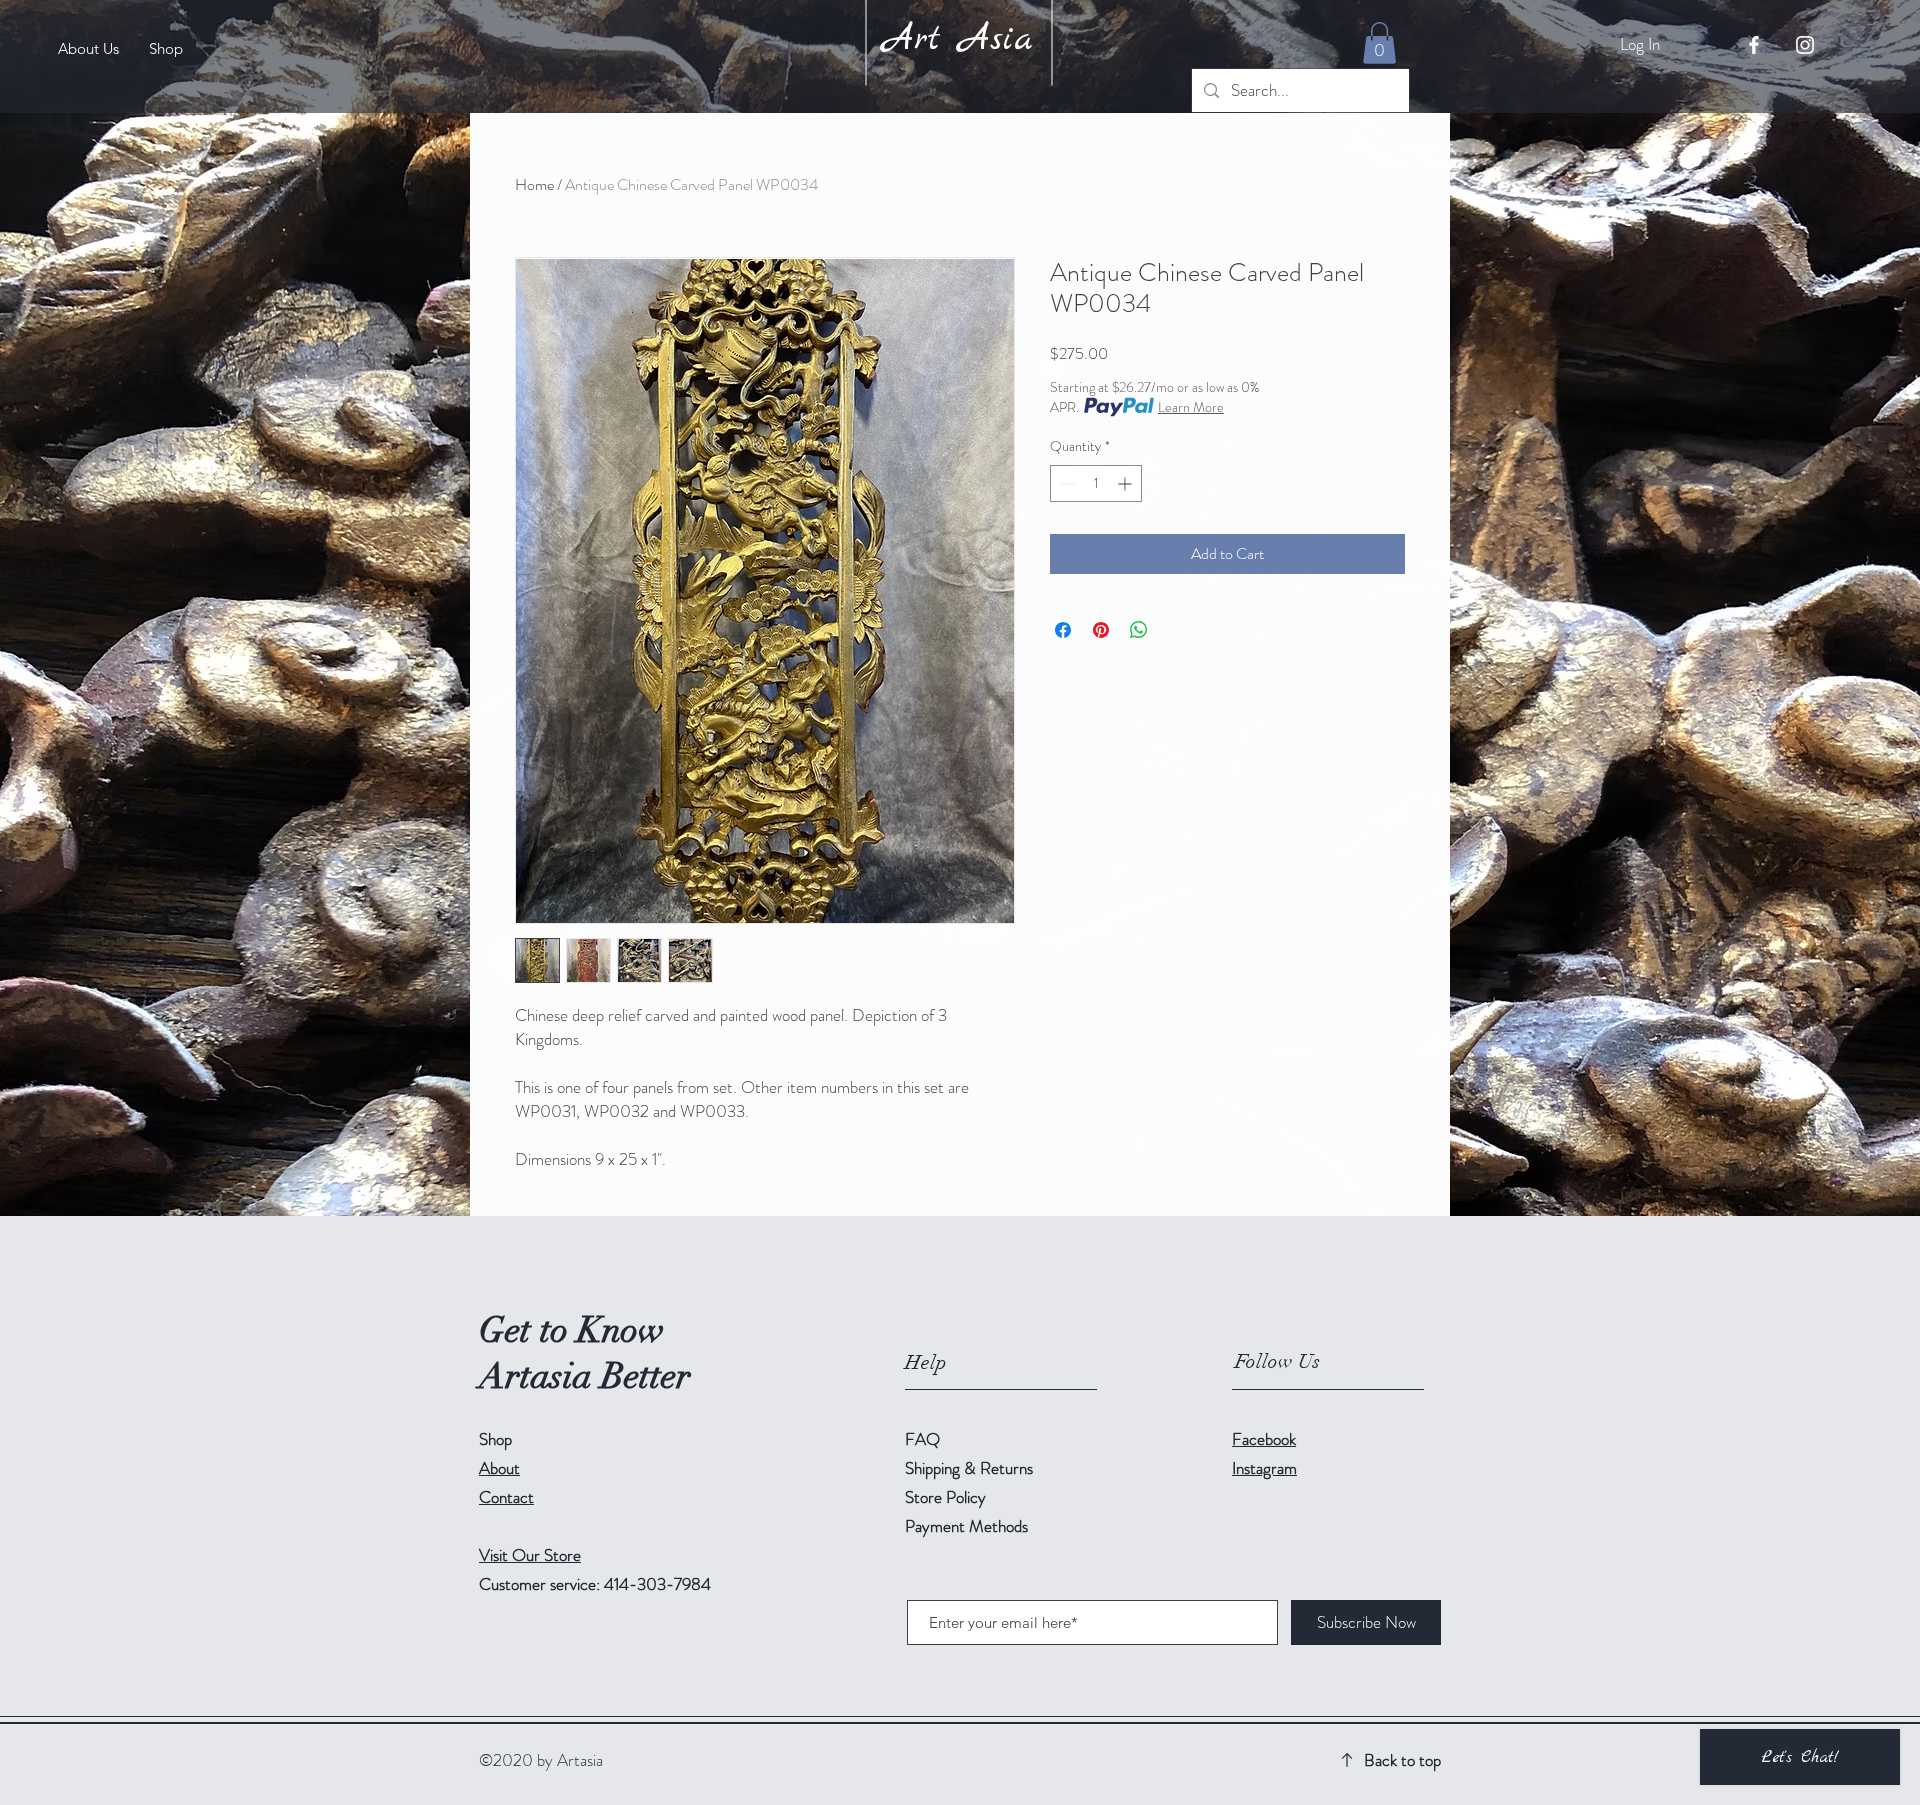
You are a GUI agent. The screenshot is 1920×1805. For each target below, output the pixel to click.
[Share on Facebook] (1063, 630)
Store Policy (945, 1497)
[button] (1379, 43)
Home (534, 184)
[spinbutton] (1096, 483)
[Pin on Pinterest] (1101, 630)
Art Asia (957, 40)
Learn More (1191, 407)
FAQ (922, 1439)
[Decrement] (1065, 483)
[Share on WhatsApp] (1139, 630)
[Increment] (1126, 483)
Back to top (1402, 1760)
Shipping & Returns (971, 1468)
